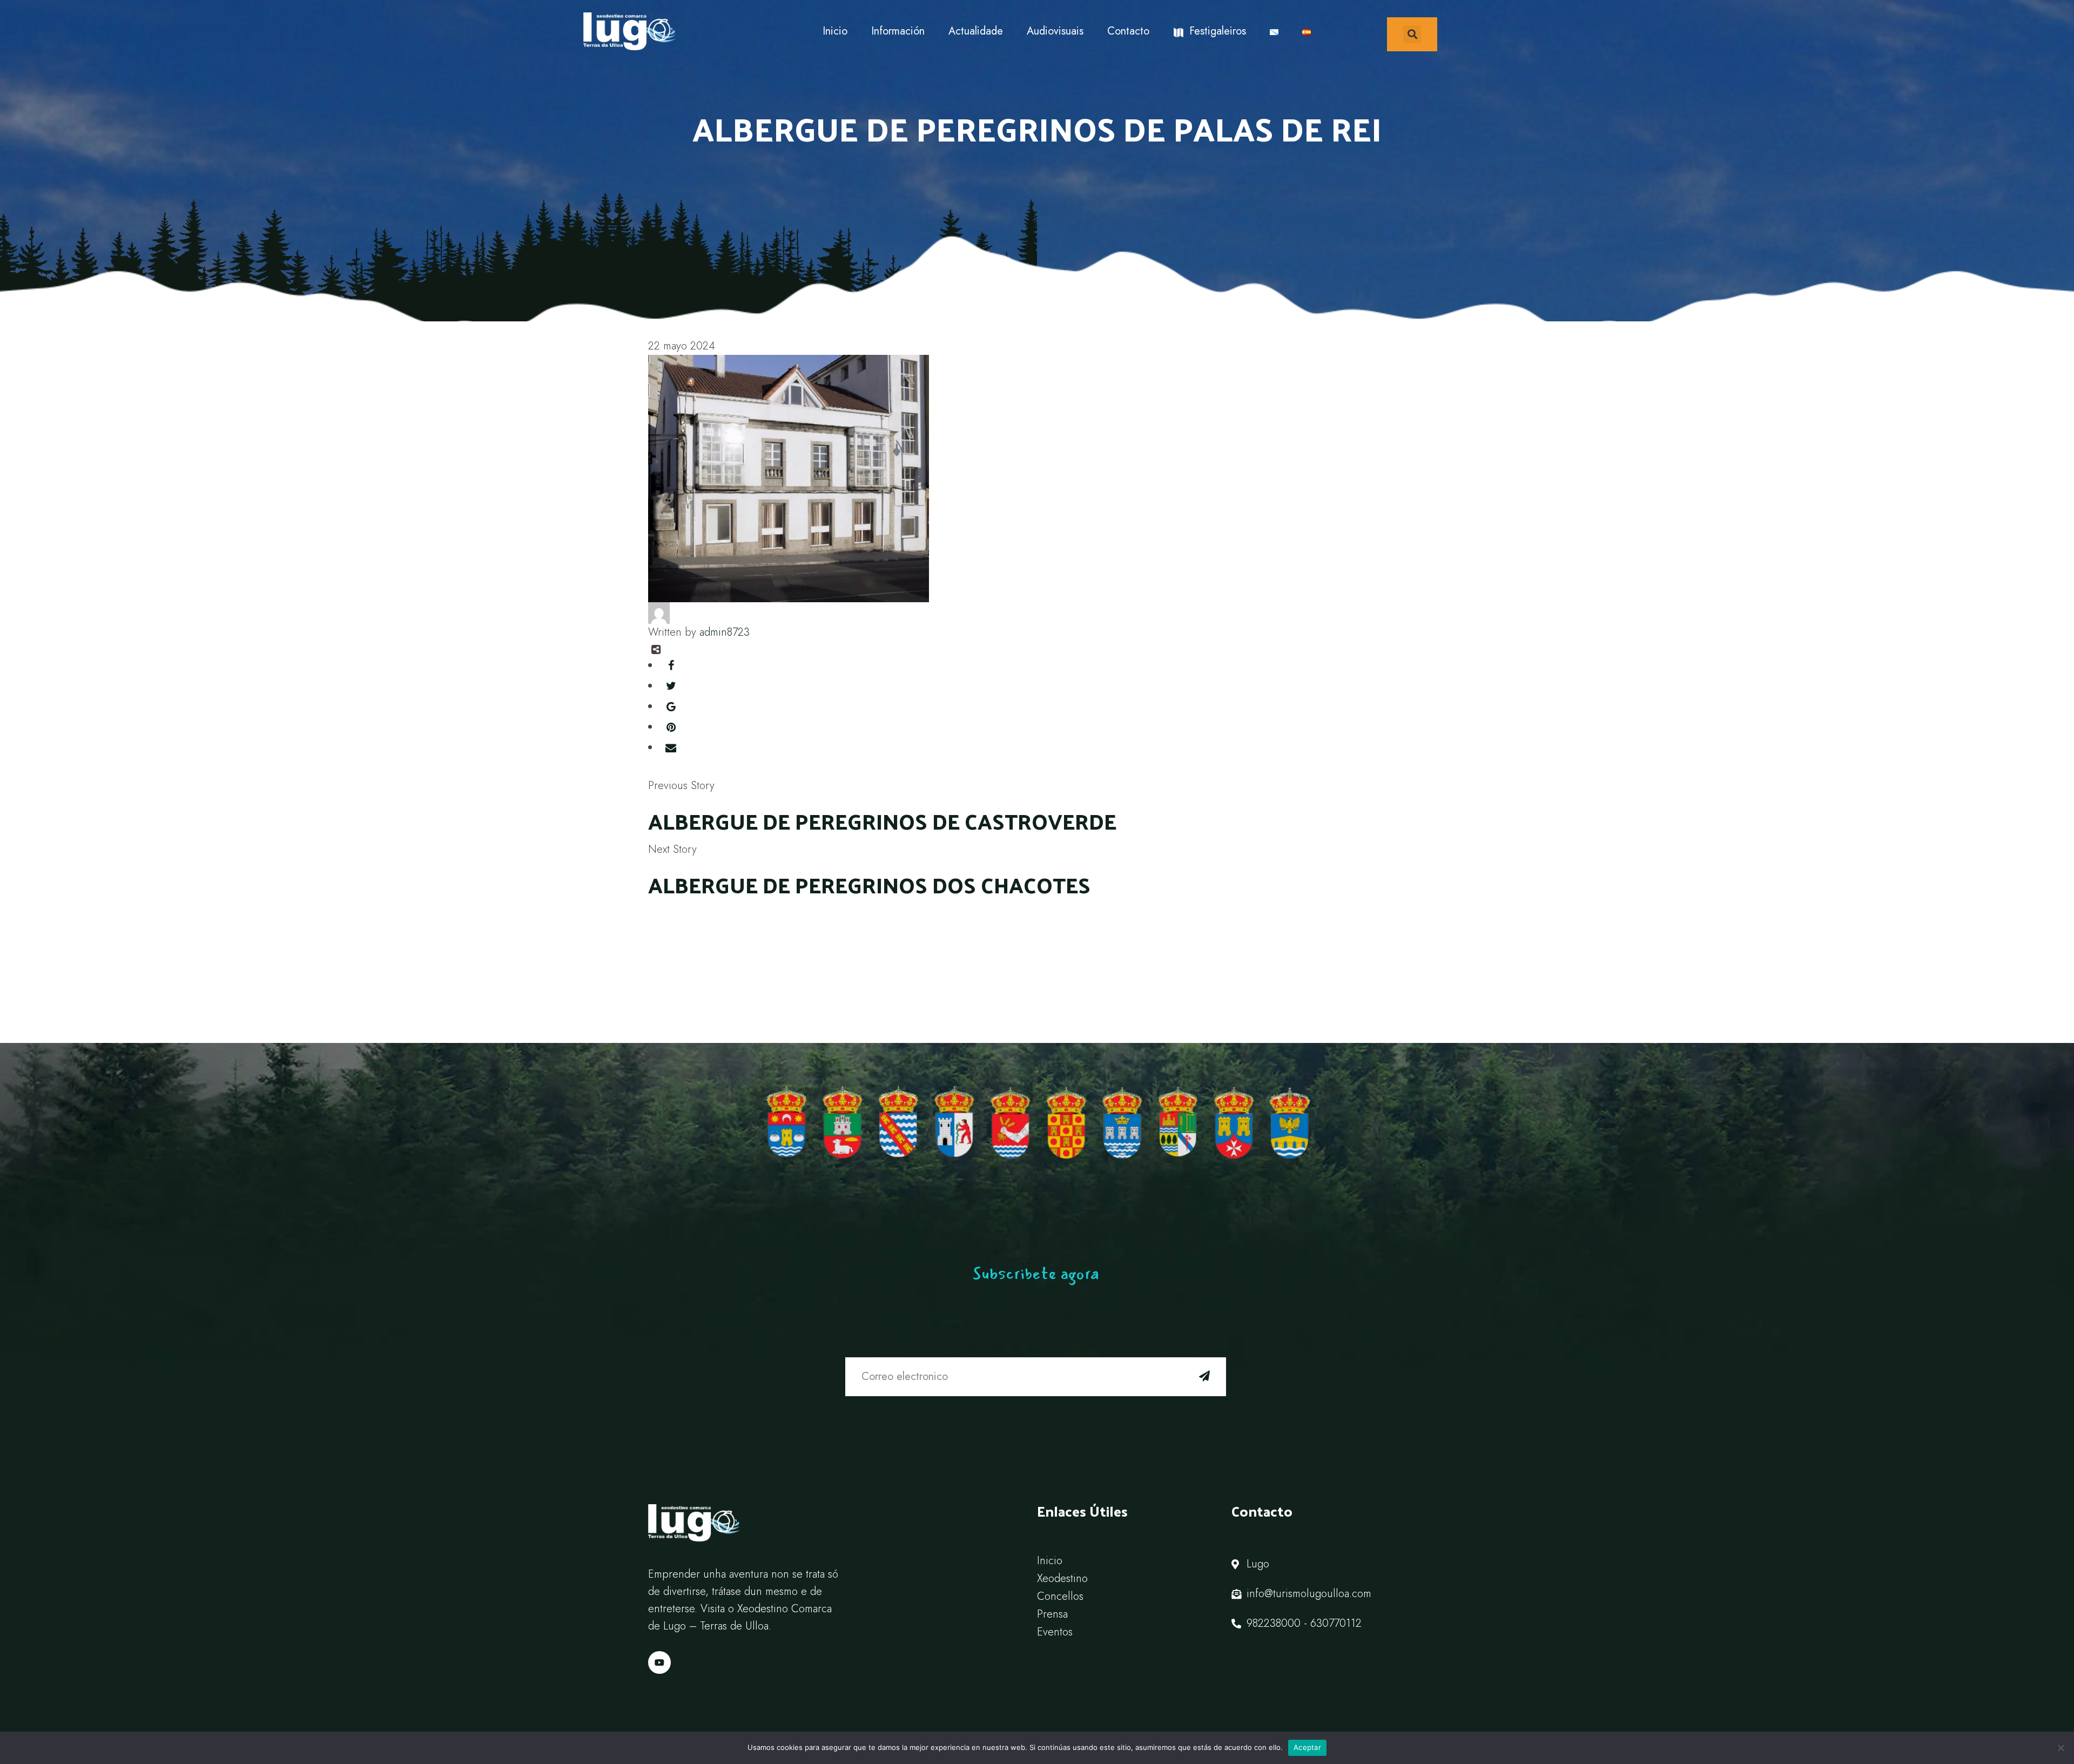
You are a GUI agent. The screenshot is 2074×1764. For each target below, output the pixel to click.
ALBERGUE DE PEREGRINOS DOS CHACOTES (869, 884)
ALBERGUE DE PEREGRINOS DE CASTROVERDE (882, 821)
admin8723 (725, 632)
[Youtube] (659, 1662)
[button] (1412, 34)
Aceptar (1307, 1747)
